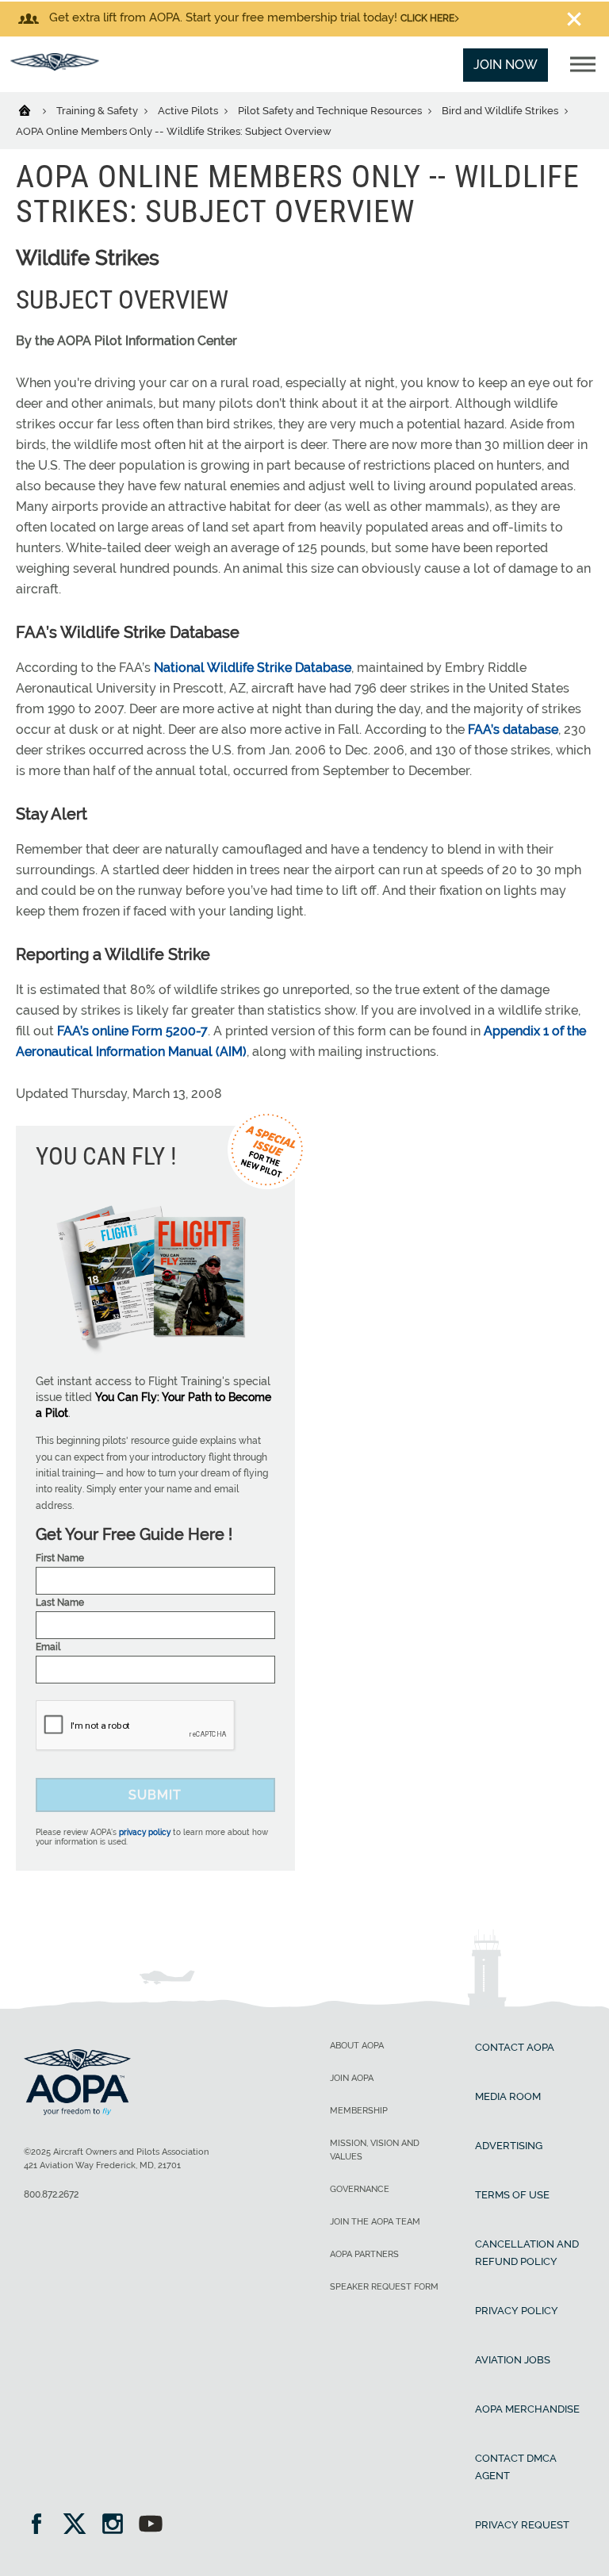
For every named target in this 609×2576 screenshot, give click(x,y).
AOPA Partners (364, 2254)
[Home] (34, 109)
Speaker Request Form (384, 2287)
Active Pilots (189, 111)
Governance (360, 2189)
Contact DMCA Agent (516, 2467)
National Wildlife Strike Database (253, 668)
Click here (427, 18)
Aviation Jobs (513, 2360)
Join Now (506, 65)
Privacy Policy (517, 2311)
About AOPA (357, 2046)
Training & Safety (98, 111)
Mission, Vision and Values (375, 2150)
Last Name (60, 1603)
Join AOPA (352, 2078)
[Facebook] (42, 2526)
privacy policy (145, 1832)
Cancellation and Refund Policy (527, 2253)
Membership (359, 2111)
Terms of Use (512, 2195)
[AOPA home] (55, 66)
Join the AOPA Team (375, 2222)
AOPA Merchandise (527, 2409)
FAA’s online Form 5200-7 (132, 1031)
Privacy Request (522, 2525)
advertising (509, 2146)
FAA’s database (513, 729)
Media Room (508, 2096)
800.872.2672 (51, 2194)
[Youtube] (151, 2526)
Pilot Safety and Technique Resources (331, 111)
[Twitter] (80, 2526)
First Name (60, 1558)
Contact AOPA (515, 2047)
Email (48, 1647)
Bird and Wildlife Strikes (501, 111)
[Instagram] (118, 2526)
